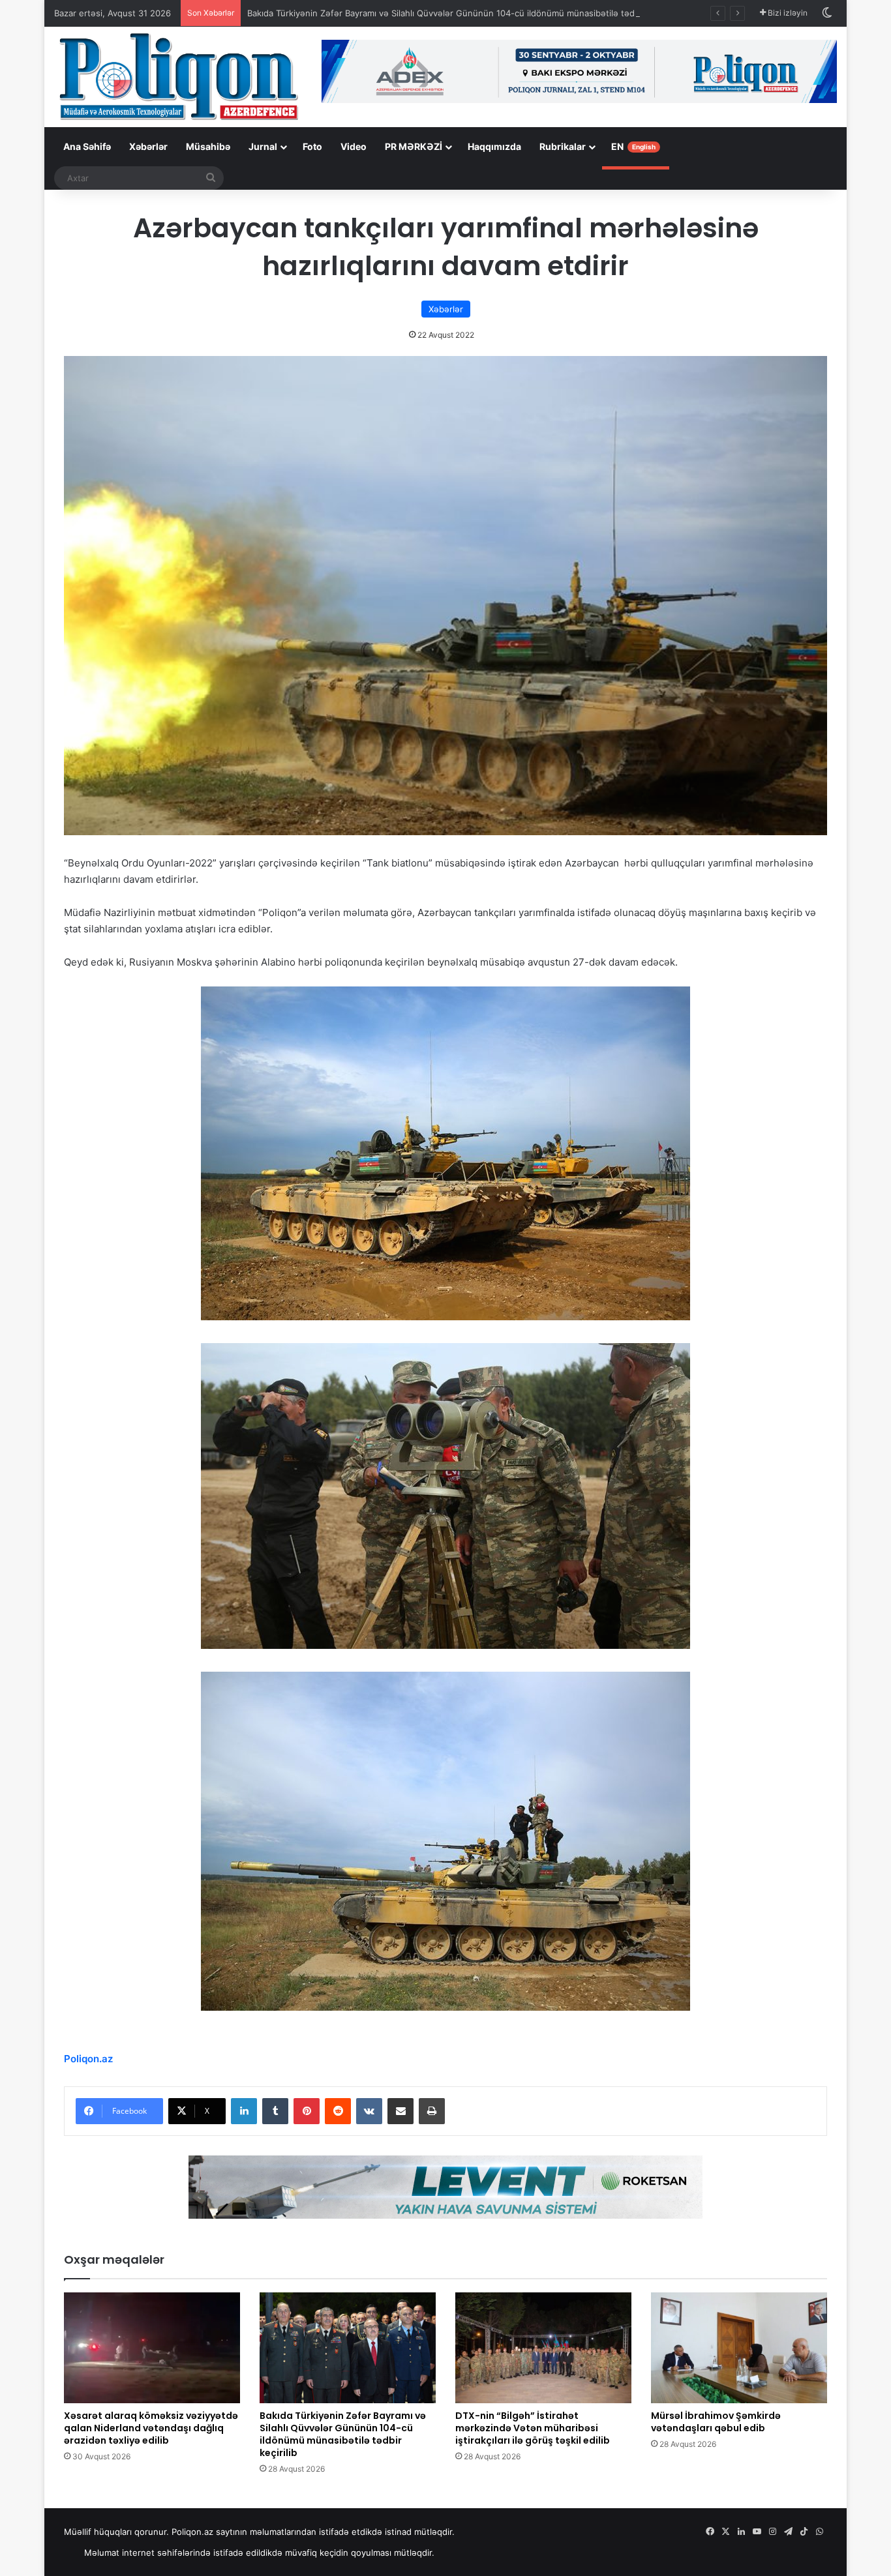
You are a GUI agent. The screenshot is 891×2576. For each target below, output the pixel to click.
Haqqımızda (494, 146)
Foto (312, 146)
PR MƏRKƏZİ (414, 146)
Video (354, 146)
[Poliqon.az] (178, 76)
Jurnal (263, 146)
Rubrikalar (563, 146)
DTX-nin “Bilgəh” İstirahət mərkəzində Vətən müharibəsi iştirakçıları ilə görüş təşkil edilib (533, 2428)
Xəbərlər (148, 146)
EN (633, 146)
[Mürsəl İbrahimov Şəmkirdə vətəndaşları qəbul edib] (739, 2348)
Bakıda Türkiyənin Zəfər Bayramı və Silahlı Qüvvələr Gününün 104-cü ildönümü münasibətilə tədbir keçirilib (463, 13)
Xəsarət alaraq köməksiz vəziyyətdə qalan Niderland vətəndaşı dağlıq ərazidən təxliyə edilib (151, 2428)
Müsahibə (208, 146)
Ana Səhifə (87, 146)
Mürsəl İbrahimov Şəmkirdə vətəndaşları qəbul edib (716, 2422)
